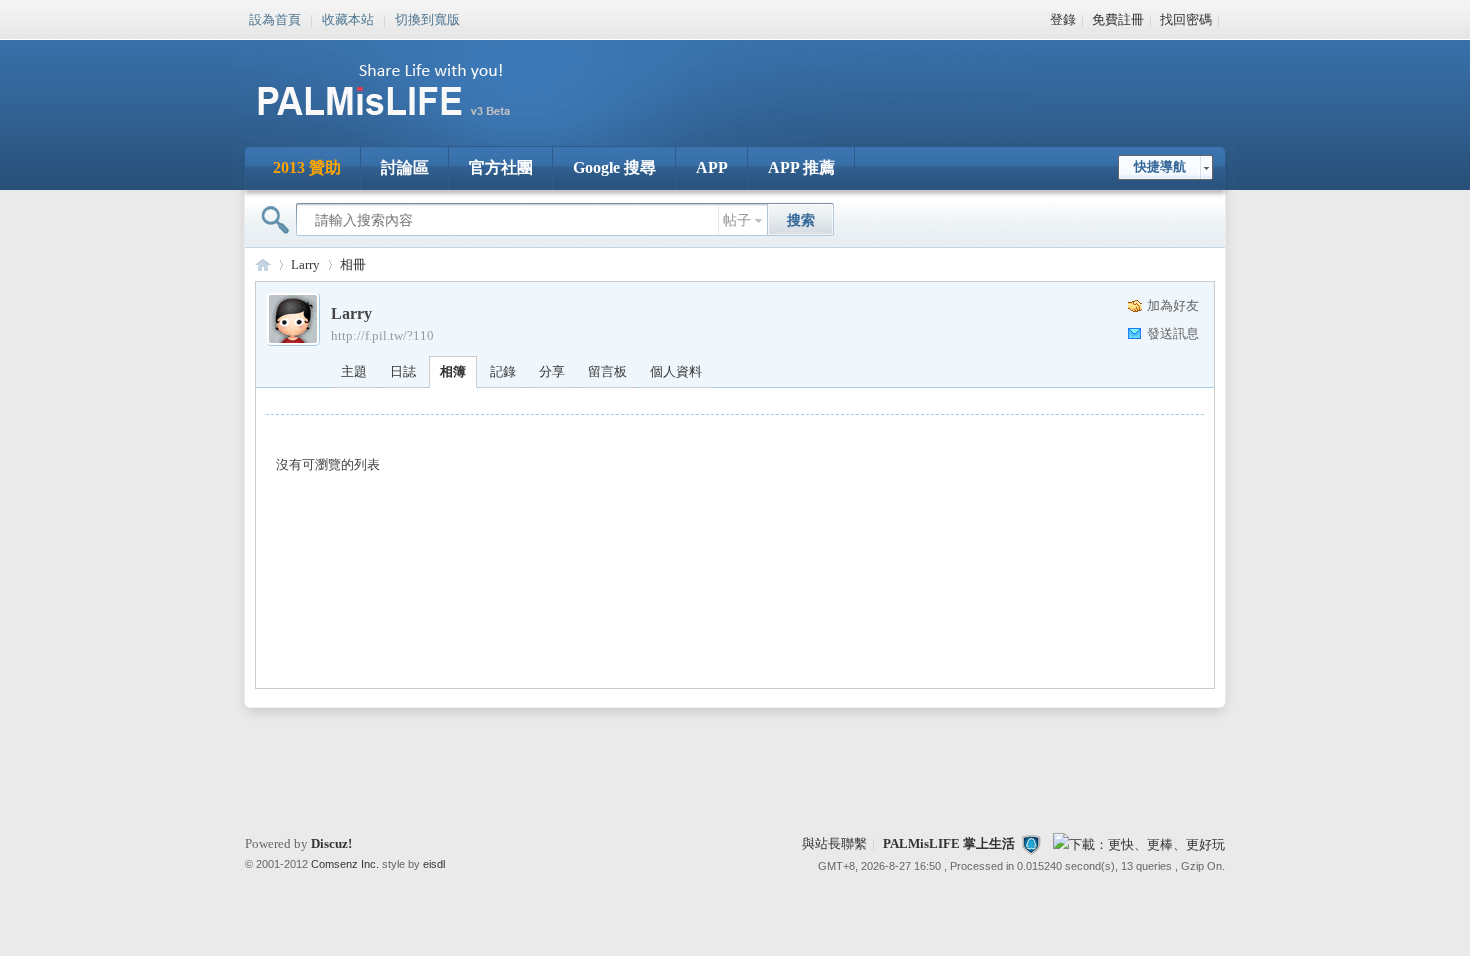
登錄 (1063, 19)
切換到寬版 (427, 18)
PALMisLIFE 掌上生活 (949, 843)
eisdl (434, 864)
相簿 (453, 371)
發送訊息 (1173, 333)
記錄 (503, 371)
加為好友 (1173, 305)
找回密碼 (1186, 19)
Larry (305, 264)
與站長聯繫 (834, 843)
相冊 (353, 264)
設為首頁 (275, 18)
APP (712, 167)
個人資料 (676, 371)
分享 (552, 371)
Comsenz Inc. (345, 864)
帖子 (737, 220)
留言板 (607, 371)
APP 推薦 (801, 167)
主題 (354, 371)
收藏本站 (348, 18)
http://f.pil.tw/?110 (382, 335)
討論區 (405, 167)
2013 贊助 (307, 167)
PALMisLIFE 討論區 (263, 264)
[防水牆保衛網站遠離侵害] (1031, 843)
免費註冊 (1118, 19)
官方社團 (501, 167)
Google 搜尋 (614, 167)
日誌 (403, 371)
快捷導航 (1160, 166)
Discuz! (331, 843)
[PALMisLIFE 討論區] (405, 123)
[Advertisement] (859, 80)
